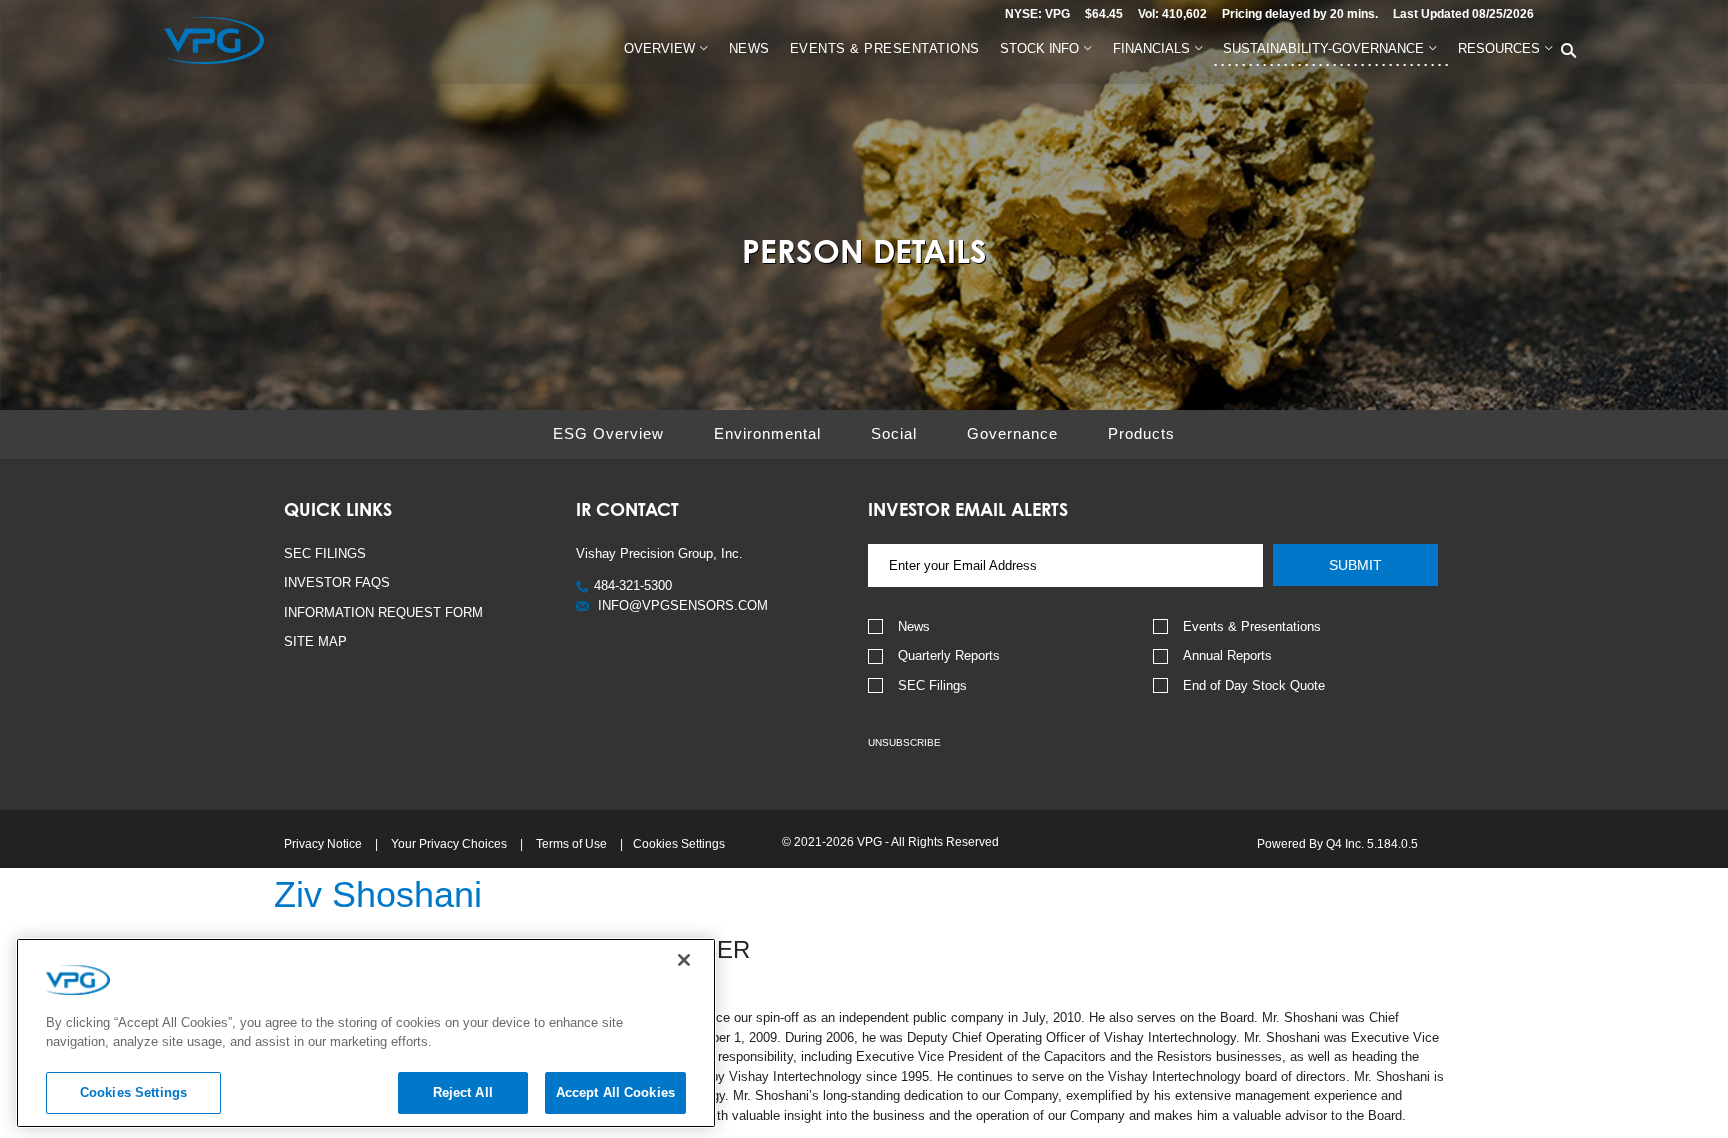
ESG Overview (608, 433)
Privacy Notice (323, 844)
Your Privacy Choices (449, 844)
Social (894, 433)
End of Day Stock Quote (1254, 685)
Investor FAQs (337, 582)
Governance (1012, 433)
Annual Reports (1227, 655)
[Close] (684, 960)
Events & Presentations (1252, 626)
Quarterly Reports (949, 655)
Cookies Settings (679, 844)
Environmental (767, 433)
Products (1141, 433)
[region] (366, 1033)
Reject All (463, 1092)
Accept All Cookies (615, 1092)
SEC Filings (325, 553)
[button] (624, 585)
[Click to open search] (1568, 51)
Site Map (315, 641)
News (914, 626)
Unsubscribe (904, 742)
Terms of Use (571, 844)
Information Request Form (383, 612)
